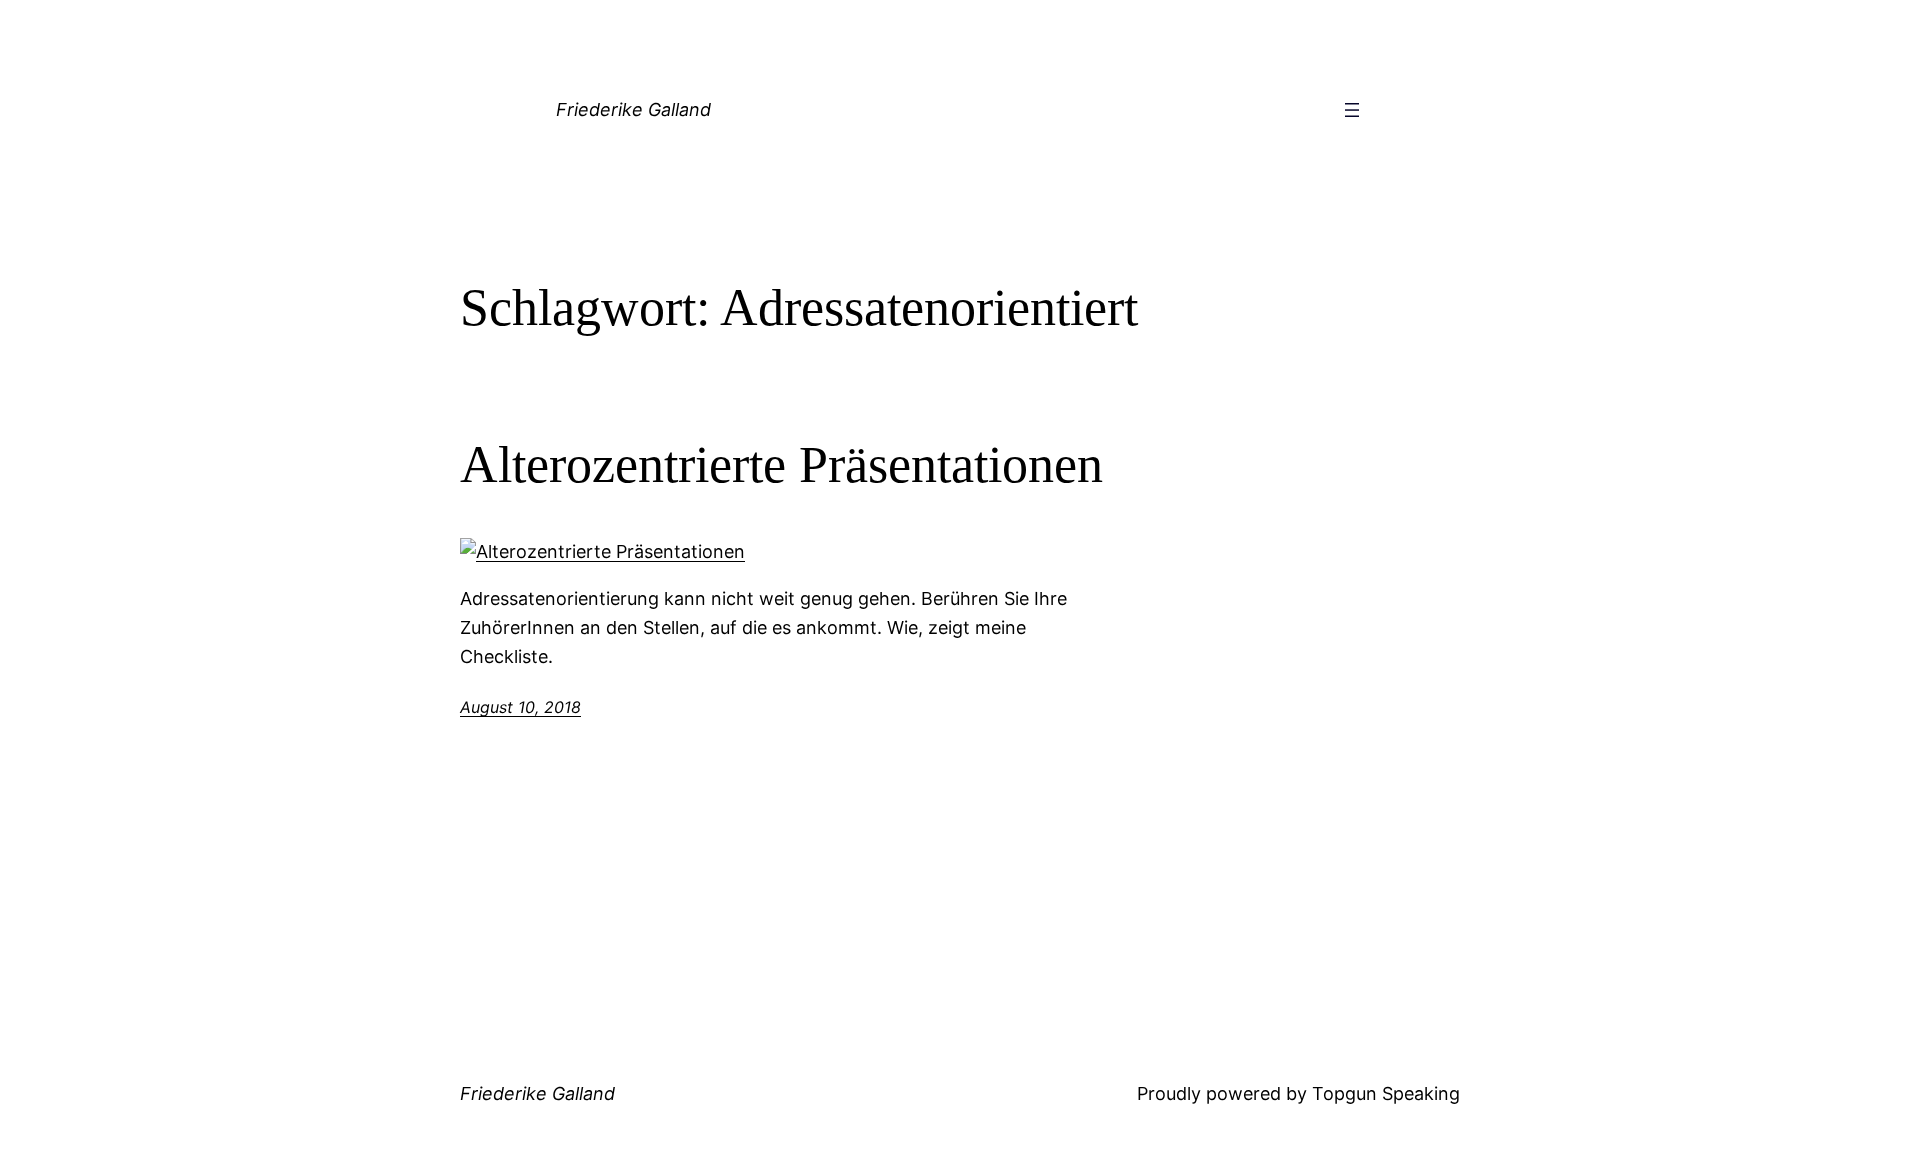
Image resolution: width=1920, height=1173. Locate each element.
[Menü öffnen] (1352, 110)
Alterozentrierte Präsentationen (781, 464)
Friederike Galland (633, 109)
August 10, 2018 (520, 707)
